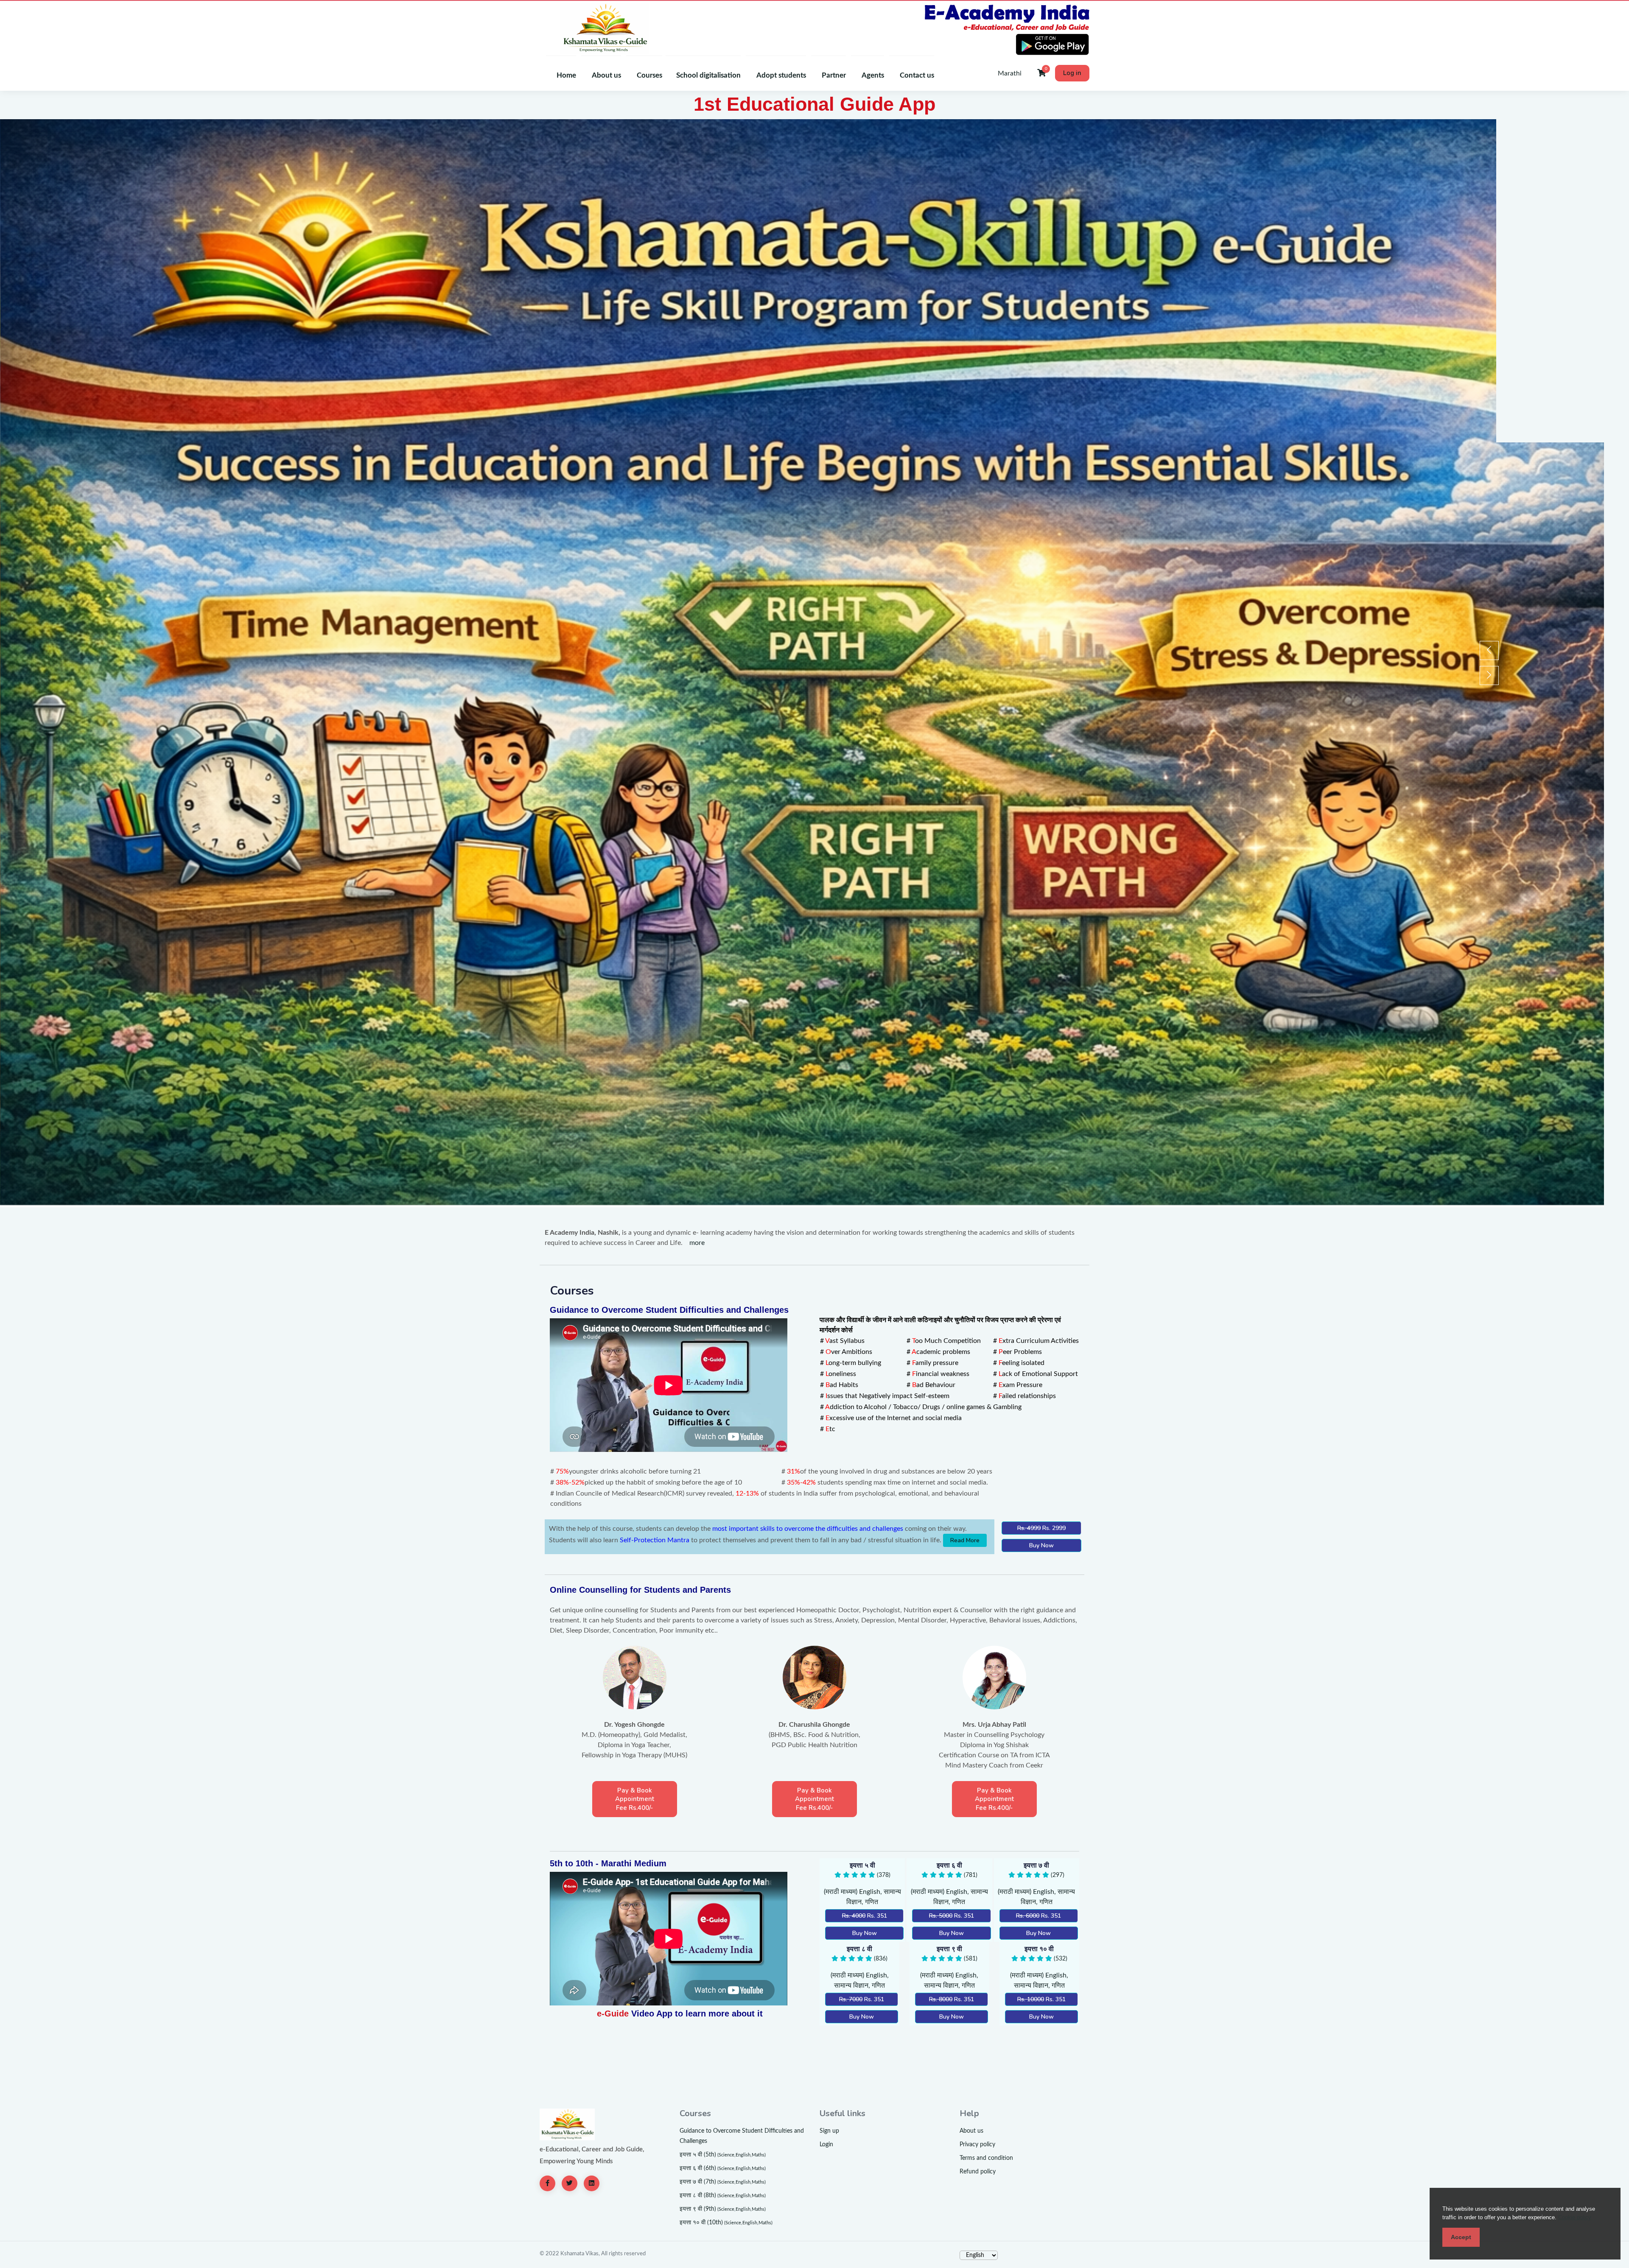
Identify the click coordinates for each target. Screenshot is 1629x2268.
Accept (1461, 2237)
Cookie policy (1575, 2217)
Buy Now (1041, 1545)
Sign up (829, 2131)
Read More (965, 1540)
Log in (1072, 73)
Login (826, 2145)
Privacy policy (977, 2145)
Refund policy (978, 2172)
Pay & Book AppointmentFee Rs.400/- (635, 1799)
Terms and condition (986, 2158)
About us (971, 2131)
